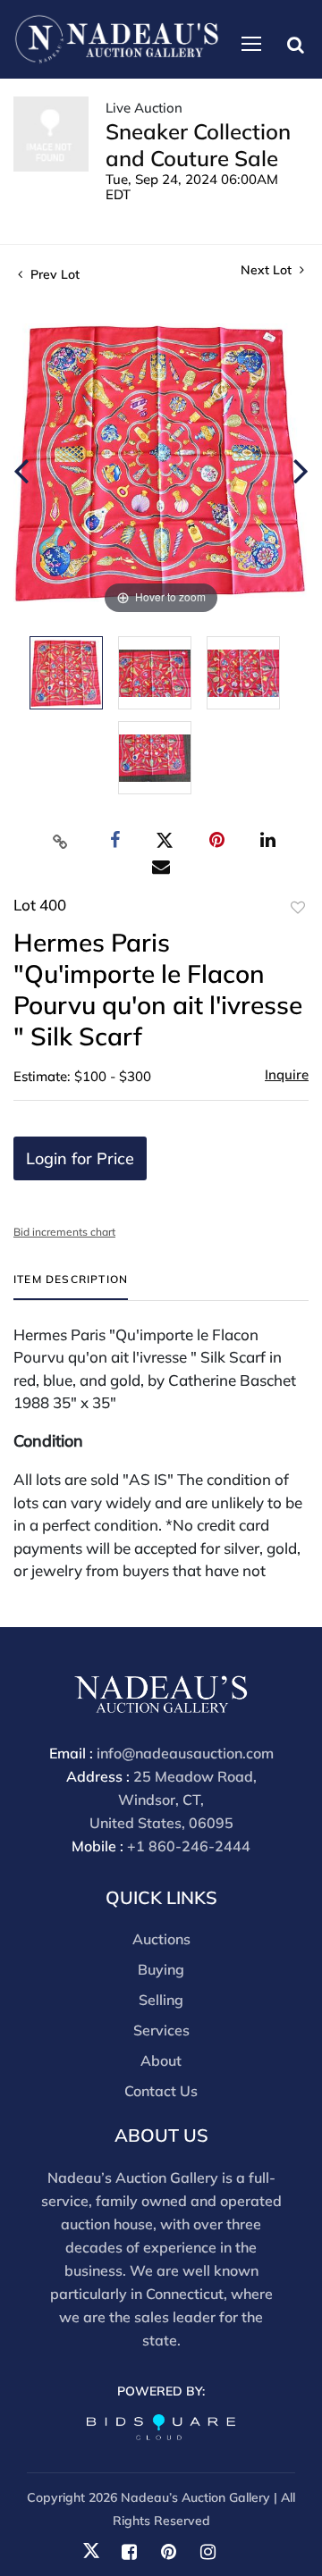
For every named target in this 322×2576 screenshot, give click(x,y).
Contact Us (161, 2091)
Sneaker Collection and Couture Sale (198, 145)
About (161, 2060)
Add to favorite (298, 908)
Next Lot (268, 270)
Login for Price (80, 1158)
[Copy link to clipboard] (61, 841)
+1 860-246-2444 (189, 1846)
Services (161, 2030)
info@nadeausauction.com (185, 1753)
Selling (161, 2000)
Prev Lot (53, 274)
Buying (161, 1969)
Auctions (161, 1939)
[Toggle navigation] (251, 44)
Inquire (287, 1074)
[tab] (71, 1286)
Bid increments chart (64, 1232)
